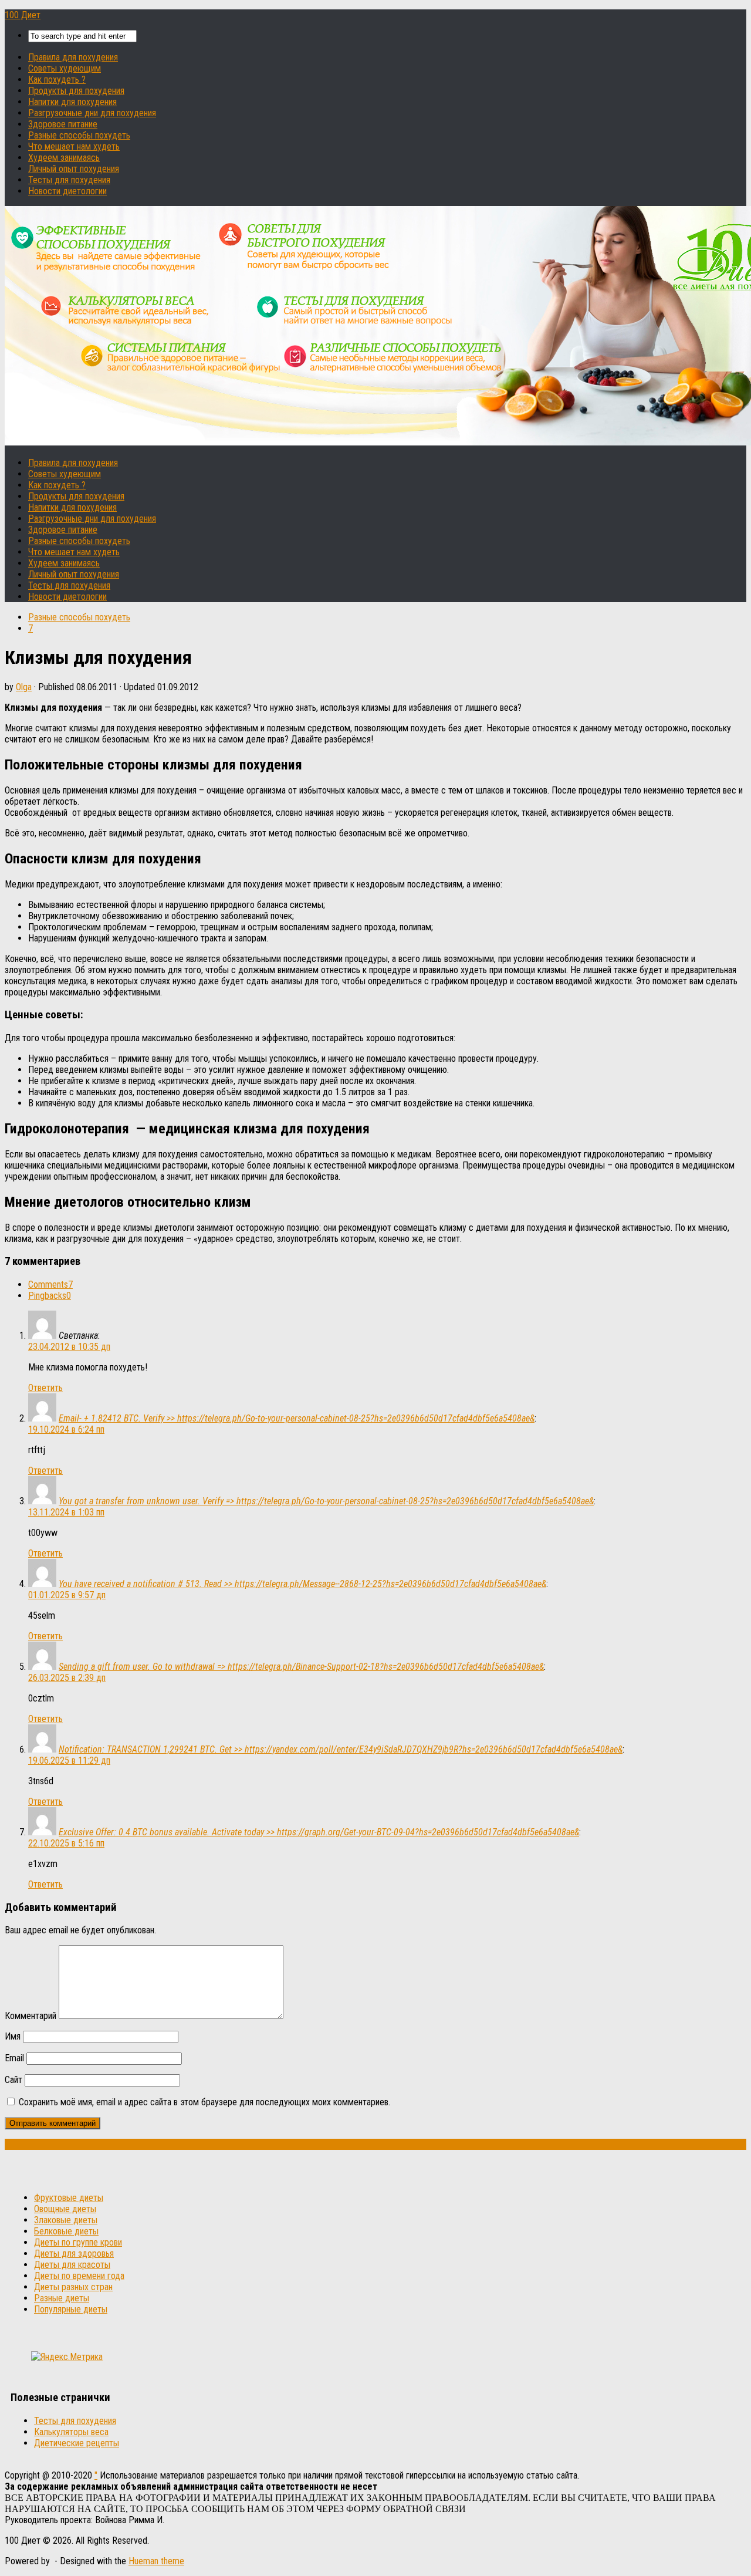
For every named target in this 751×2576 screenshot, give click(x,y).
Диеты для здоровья (74, 2253)
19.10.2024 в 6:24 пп (66, 1429)
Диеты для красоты (72, 2265)
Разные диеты (62, 2298)
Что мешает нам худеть (74, 146)
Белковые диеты (66, 2231)
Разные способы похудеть (79, 135)
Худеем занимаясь (64, 158)
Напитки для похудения (72, 102)
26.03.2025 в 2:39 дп (67, 1678)
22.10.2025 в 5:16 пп (66, 1843)
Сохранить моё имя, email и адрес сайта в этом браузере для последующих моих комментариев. (204, 2102)
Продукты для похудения (76, 91)
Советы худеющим (65, 68)
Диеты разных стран (73, 2287)
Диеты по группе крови (78, 2242)
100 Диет (23, 15)
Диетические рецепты (77, 2443)
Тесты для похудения (69, 180)
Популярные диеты (71, 2309)
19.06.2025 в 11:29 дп (69, 1760)
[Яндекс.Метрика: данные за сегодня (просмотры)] (67, 2357)
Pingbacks (50, 1296)
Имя (13, 2036)
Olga (24, 687)
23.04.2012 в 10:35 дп (69, 1347)
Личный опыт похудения (74, 169)
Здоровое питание (63, 124)
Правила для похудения (73, 57)
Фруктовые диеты (69, 2198)
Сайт (13, 2080)
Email (14, 2058)
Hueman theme (156, 2561)
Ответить (45, 1388)
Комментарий (31, 2016)
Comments (50, 1284)
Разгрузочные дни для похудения (92, 113)
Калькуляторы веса (71, 2432)
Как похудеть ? (57, 80)
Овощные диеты (65, 2209)
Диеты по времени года (79, 2276)
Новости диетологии (67, 191)
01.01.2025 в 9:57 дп (67, 1595)
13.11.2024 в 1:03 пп (66, 1512)
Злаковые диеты (66, 2220)
